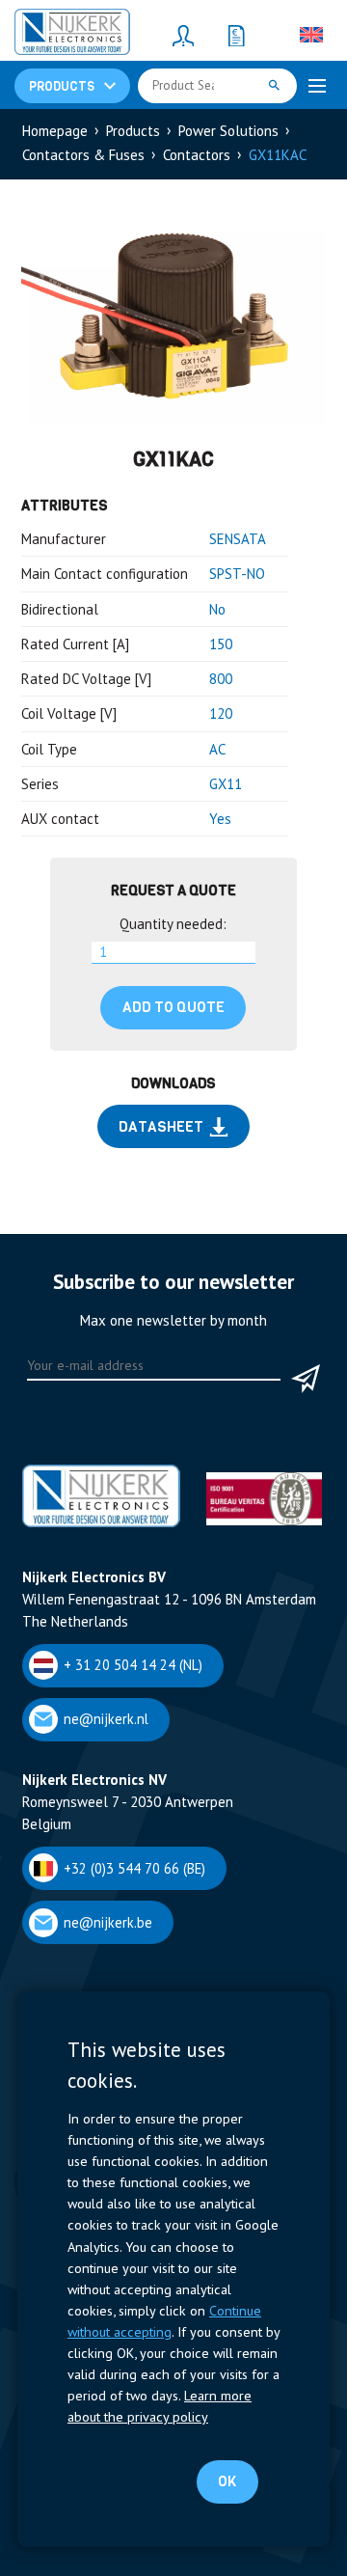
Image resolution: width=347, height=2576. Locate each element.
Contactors (197, 155)
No (217, 609)
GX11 (226, 784)
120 (221, 713)
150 (221, 644)
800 (221, 679)
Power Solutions (228, 131)
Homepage (55, 131)
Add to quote (173, 1007)
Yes (220, 819)
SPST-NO (237, 574)
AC (217, 749)
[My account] (183, 35)
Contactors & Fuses (83, 155)
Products (133, 131)
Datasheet (161, 1127)
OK (227, 2481)
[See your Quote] (236, 35)
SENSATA (238, 539)
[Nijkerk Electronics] (72, 35)
